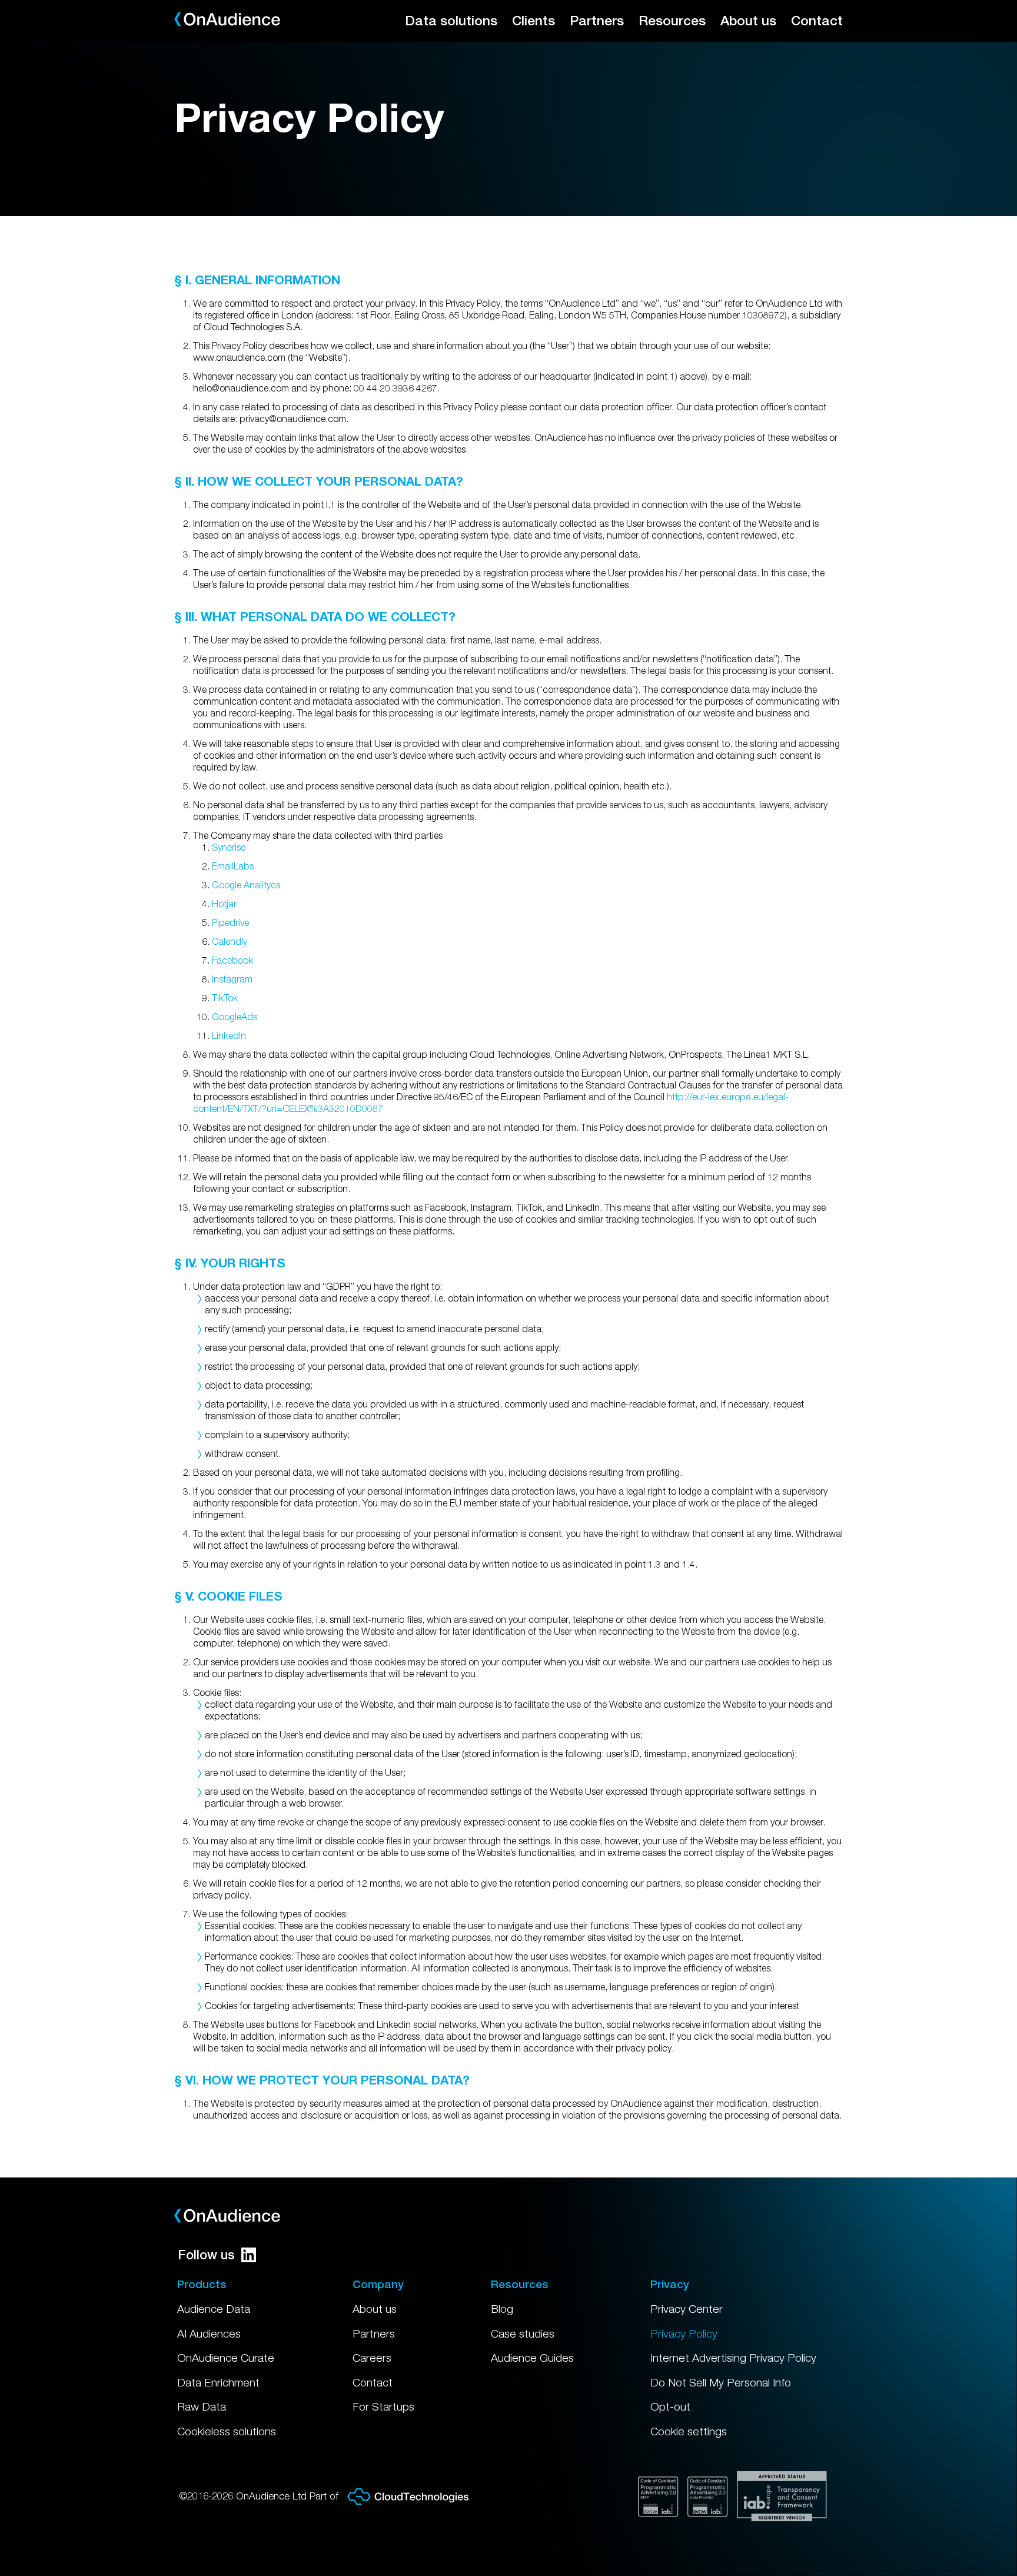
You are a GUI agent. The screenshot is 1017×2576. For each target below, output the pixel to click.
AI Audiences (209, 2333)
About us (748, 20)
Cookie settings (689, 2431)
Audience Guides (532, 2358)
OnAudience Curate (226, 2358)
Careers (372, 2358)
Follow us (206, 2255)
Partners (597, 20)
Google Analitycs (246, 885)
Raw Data (202, 2406)
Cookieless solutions (227, 2431)
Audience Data (214, 2309)
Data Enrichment (218, 2382)
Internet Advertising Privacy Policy (733, 2358)
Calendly (230, 941)
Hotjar (224, 904)
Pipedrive (230, 922)
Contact (817, 20)
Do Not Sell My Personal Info (721, 2382)
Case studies (523, 2333)
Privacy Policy (684, 2333)
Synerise (229, 847)
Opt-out (670, 2406)
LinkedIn (229, 1035)
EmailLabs (233, 866)
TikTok (225, 998)
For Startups (383, 2406)
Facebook (232, 960)
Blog (502, 2309)
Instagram (232, 979)
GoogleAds (235, 1017)
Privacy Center (687, 2309)
